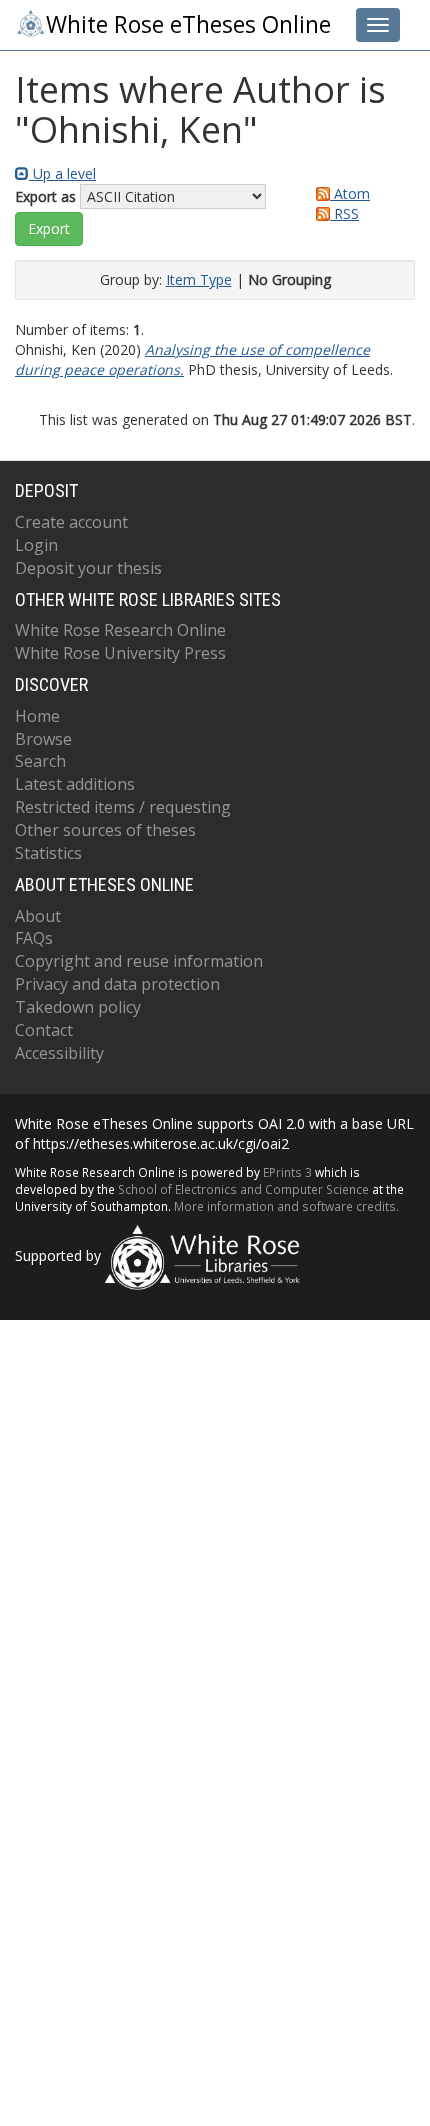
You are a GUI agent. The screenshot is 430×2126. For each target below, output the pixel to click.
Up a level (62, 173)
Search (40, 761)
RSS (344, 213)
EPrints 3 (287, 1172)
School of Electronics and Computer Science (243, 1189)
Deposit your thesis (88, 568)
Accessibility (59, 1053)
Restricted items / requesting (123, 807)
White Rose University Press (120, 653)
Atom (350, 193)
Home (37, 716)
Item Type (199, 279)
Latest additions (75, 784)
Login (36, 545)
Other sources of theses (105, 830)
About (38, 916)
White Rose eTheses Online (188, 24)
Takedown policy (78, 1007)
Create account (71, 522)
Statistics (48, 853)
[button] (49, 229)
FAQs (34, 938)
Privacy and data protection (117, 984)
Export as (45, 196)
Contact (44, 1030)
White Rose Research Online (120, 630)
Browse (43, 739)
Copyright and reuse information (139, 961)
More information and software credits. (286, 1206)
